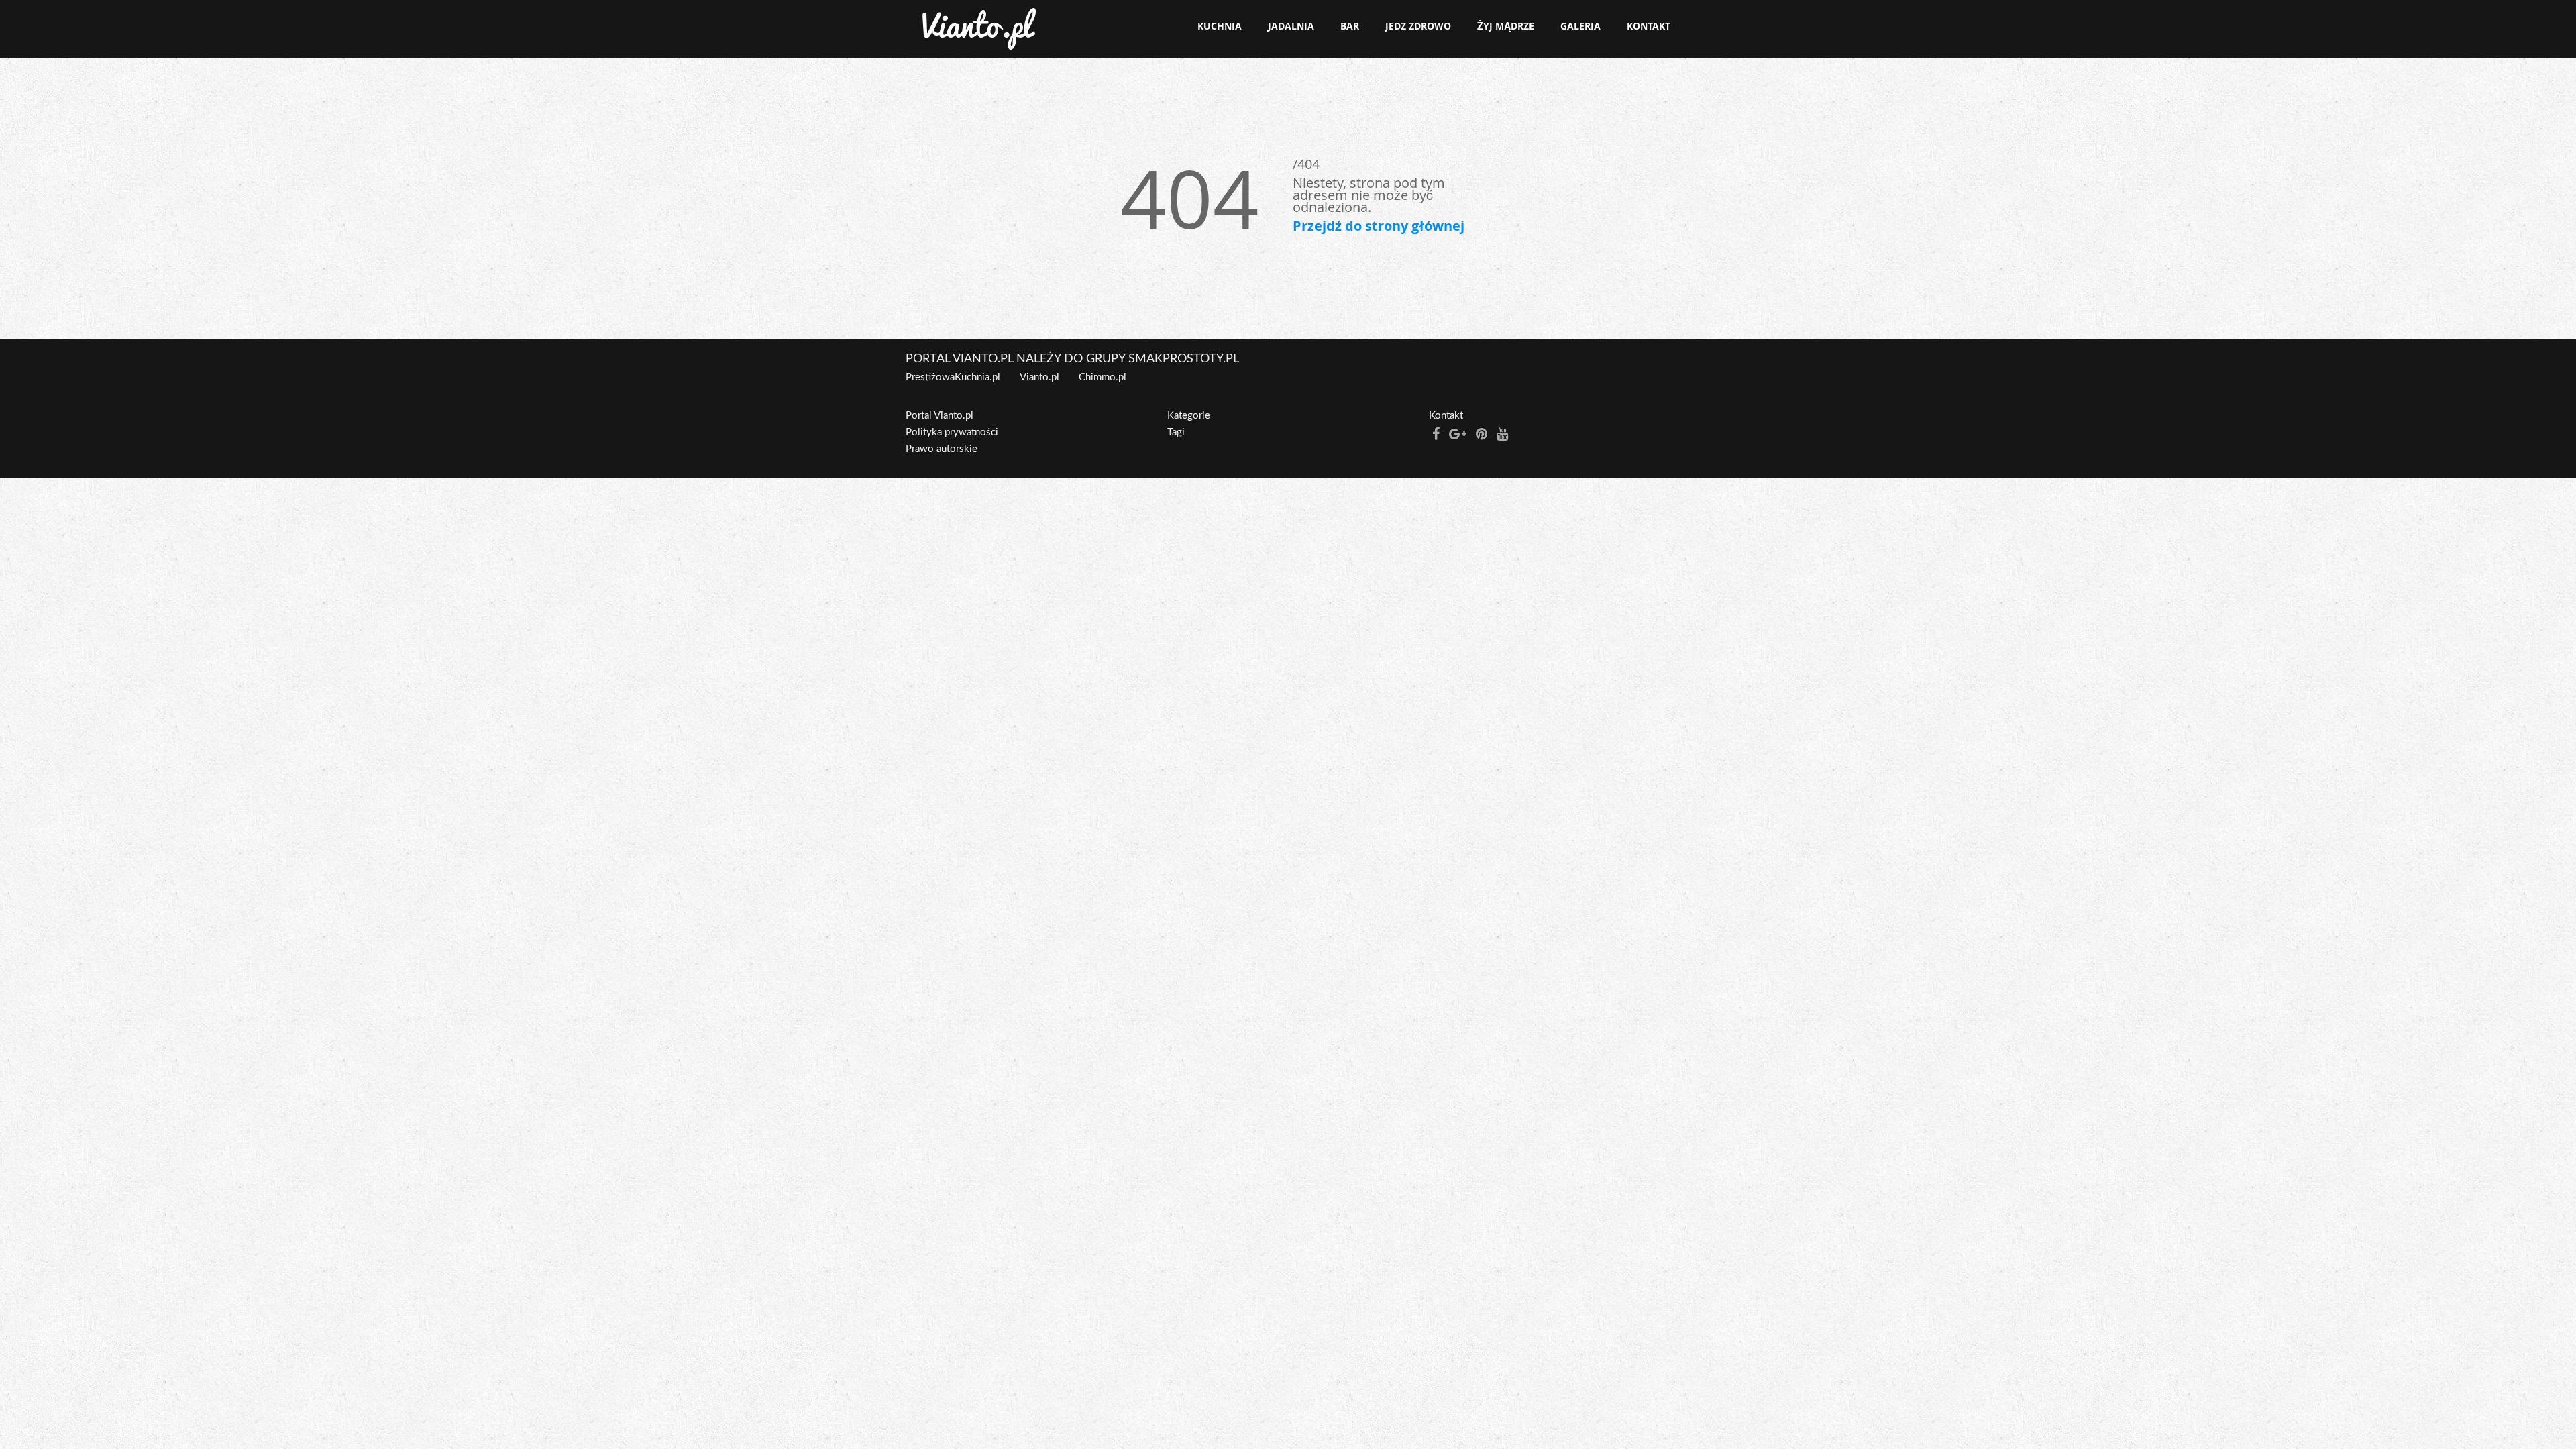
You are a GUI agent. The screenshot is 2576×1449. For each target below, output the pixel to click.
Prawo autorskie (942, 449)
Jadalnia (1291, 26)
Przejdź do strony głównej (1379, 226)
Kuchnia (1220, 26)
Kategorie (1189, 416)
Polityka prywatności (952, 432)
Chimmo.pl (1103, 377)
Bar (1350, 26)
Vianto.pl (1039, 377)
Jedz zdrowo (1418, 26)
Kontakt (1649, 26)
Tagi (1176, 432)
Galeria (1580, 26)
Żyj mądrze (1506, 26)
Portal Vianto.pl (940, 416)
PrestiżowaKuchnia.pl (953, 377)
